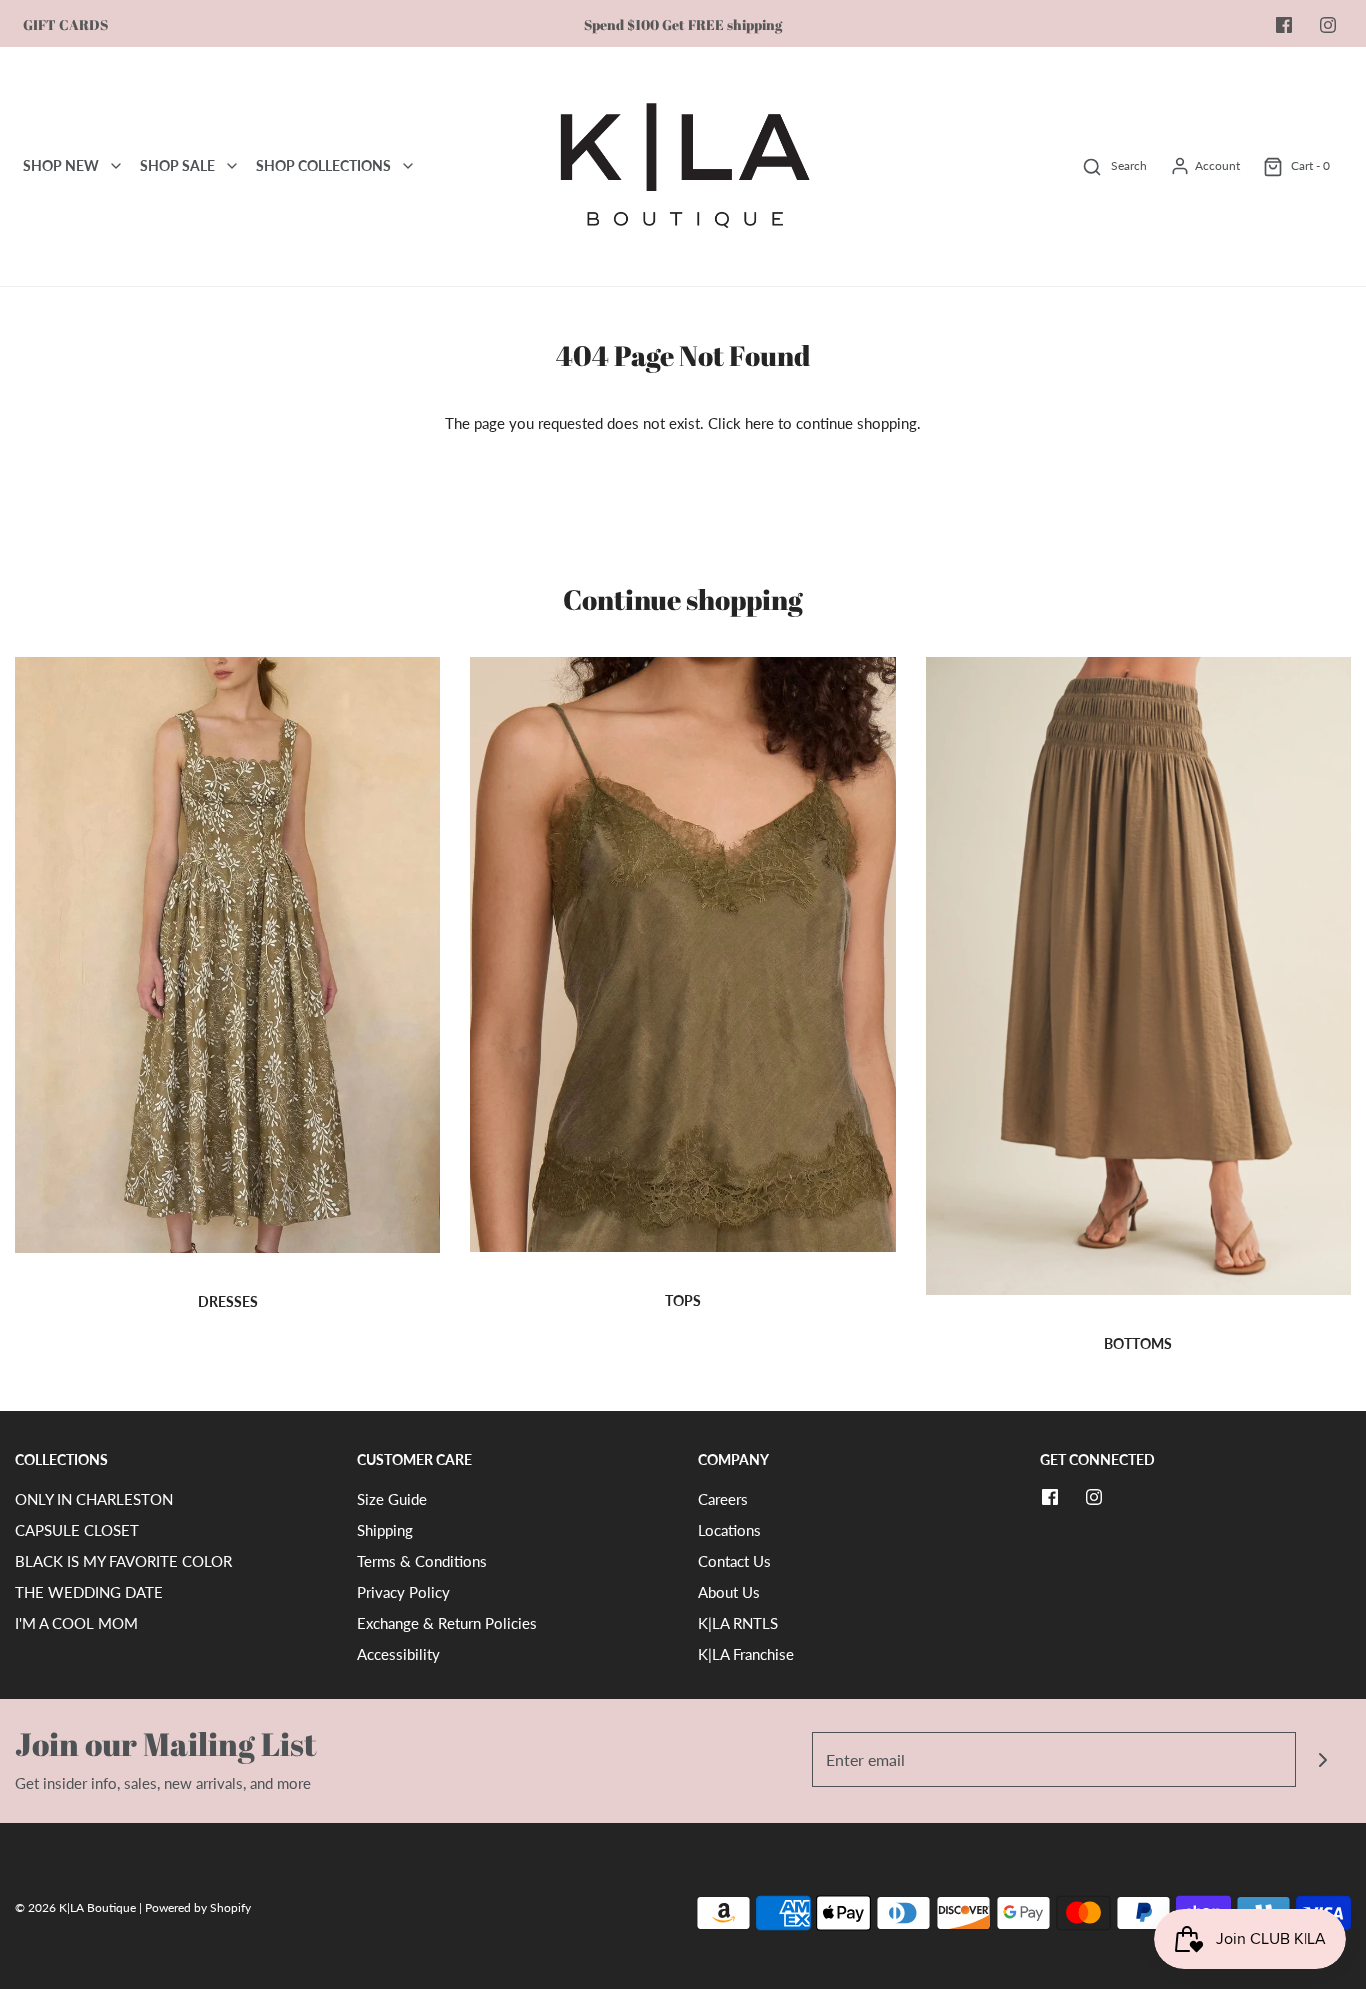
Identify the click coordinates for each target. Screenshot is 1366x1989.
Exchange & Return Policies (447, 1623)
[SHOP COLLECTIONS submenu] (408, 166)
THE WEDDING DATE (89, 1592)
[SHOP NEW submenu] (116, 166)
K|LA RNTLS (738, 1623)
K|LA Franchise (746, 1654)
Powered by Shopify (198, 1907)
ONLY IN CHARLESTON (94, 1499)
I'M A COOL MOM (76, 1623)
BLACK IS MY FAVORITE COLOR (123, 1561)
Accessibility (398, 1654)
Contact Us (734, 1561)
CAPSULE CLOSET (77, 1530)
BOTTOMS (1138, 1343)
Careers (723, 1499)
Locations (729, 1530)
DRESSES (228, 1301)
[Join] (1323, 1759)
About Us (729, 1592)
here (759, 423)
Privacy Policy (403, 1592)
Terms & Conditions (422, 1561)
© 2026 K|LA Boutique (77, 1907)
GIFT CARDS (65, 25)
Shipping (385, 1530)
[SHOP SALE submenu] (232, 166)
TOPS (683, 1300)
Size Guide (392, 1499)
